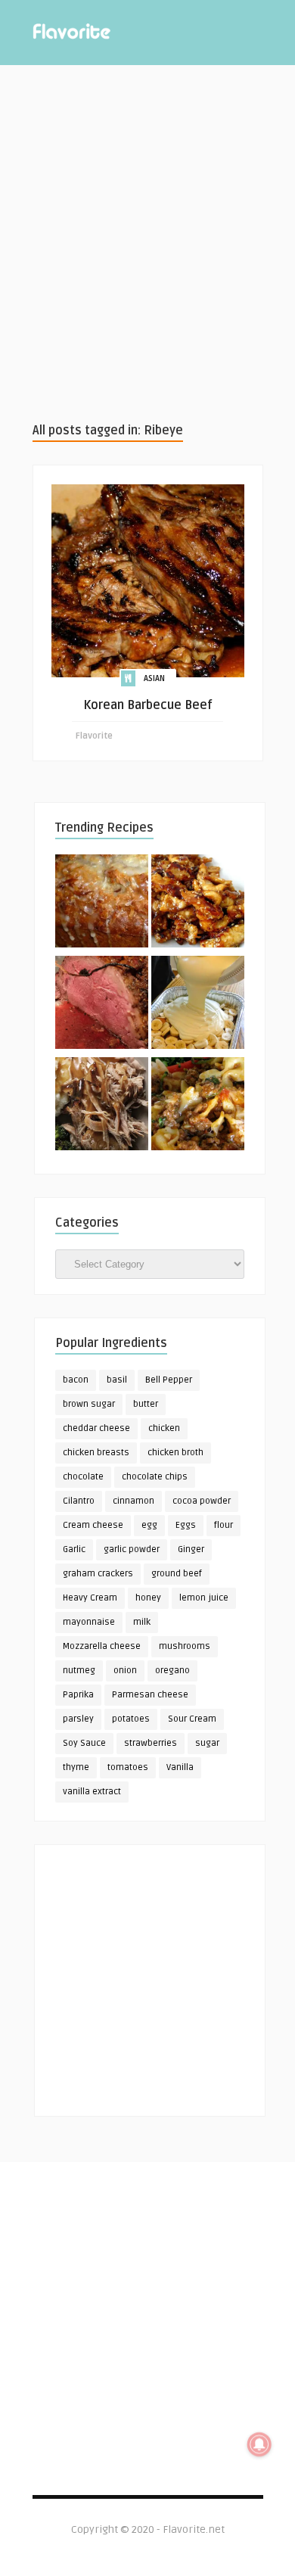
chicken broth (175, 1453)
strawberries (151, 1743)
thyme (76, 1767)
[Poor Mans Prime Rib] (102, 1005)
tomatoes (128, 1767)
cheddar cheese (96, 1428)
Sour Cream (192, 1719)
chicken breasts (96, 1453)
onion (125, 1671)
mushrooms (185, 1646)
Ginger (191, 1549)
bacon (76, 1380)
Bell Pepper (169, 1380)
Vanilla (180, 1767)
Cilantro (79, 1501)
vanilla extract (92, 1792)
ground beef (177, 1574)
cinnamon (134, 1501)
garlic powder (132, 1549)
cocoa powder (202, 1501)
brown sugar (89, 1404)
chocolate (83, 1477)
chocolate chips (155, 1477)
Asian (154, 678)
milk (142, 1622)
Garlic (74, 1549)
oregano (172, 1671)
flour (224, 1525)
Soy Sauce (84, 1743)
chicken (164, 1428)
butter (146, 1404)
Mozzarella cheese (102, 1646)
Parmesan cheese (150, 1695)
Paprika (78, 1695)
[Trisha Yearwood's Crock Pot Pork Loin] (102, 1106)
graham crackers (98, 1574)
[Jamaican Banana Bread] (102, 904)
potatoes (131, 1719)
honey (148, 1598)
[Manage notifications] (259, 2444)
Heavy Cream (90, 1598)
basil (117, 1380)
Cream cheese (93, 1525)
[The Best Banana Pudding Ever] (198, 1005)
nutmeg (79, 1671)
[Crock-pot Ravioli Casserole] (198, 1106)
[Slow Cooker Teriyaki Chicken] (198, 904)
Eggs (186, 1525)
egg (149, 1525)
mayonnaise (89, 1622)
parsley (78, 1719)
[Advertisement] (147, 243)
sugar (207, 1743)
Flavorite (94, 736)
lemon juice (204, 1598)
